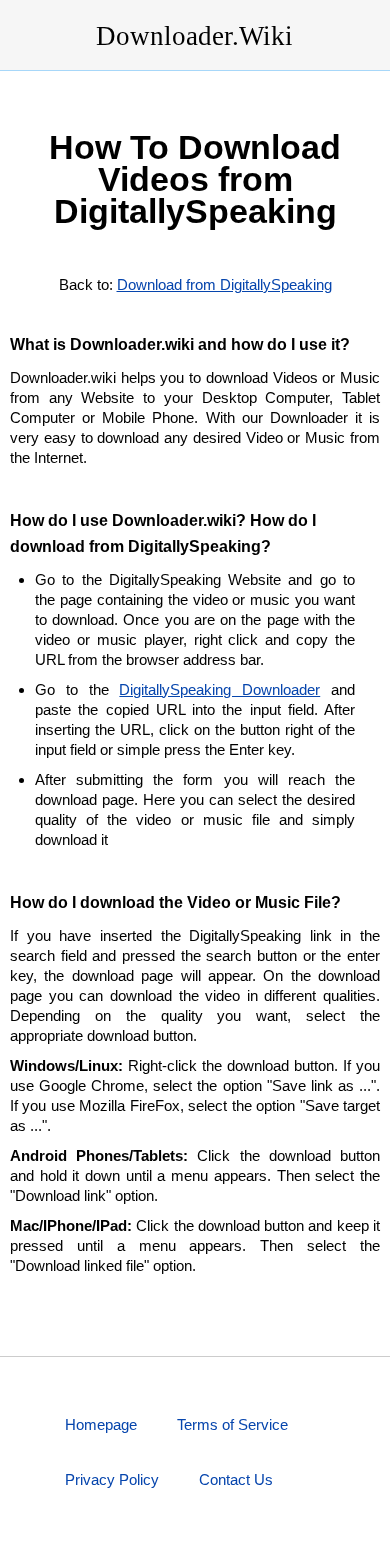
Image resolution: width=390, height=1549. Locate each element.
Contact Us (236, 1479)
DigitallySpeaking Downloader (219, 689)
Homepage (101, 1424)
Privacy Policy (112, 1479)
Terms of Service (232, 1424)
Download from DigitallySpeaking (224, 284)
